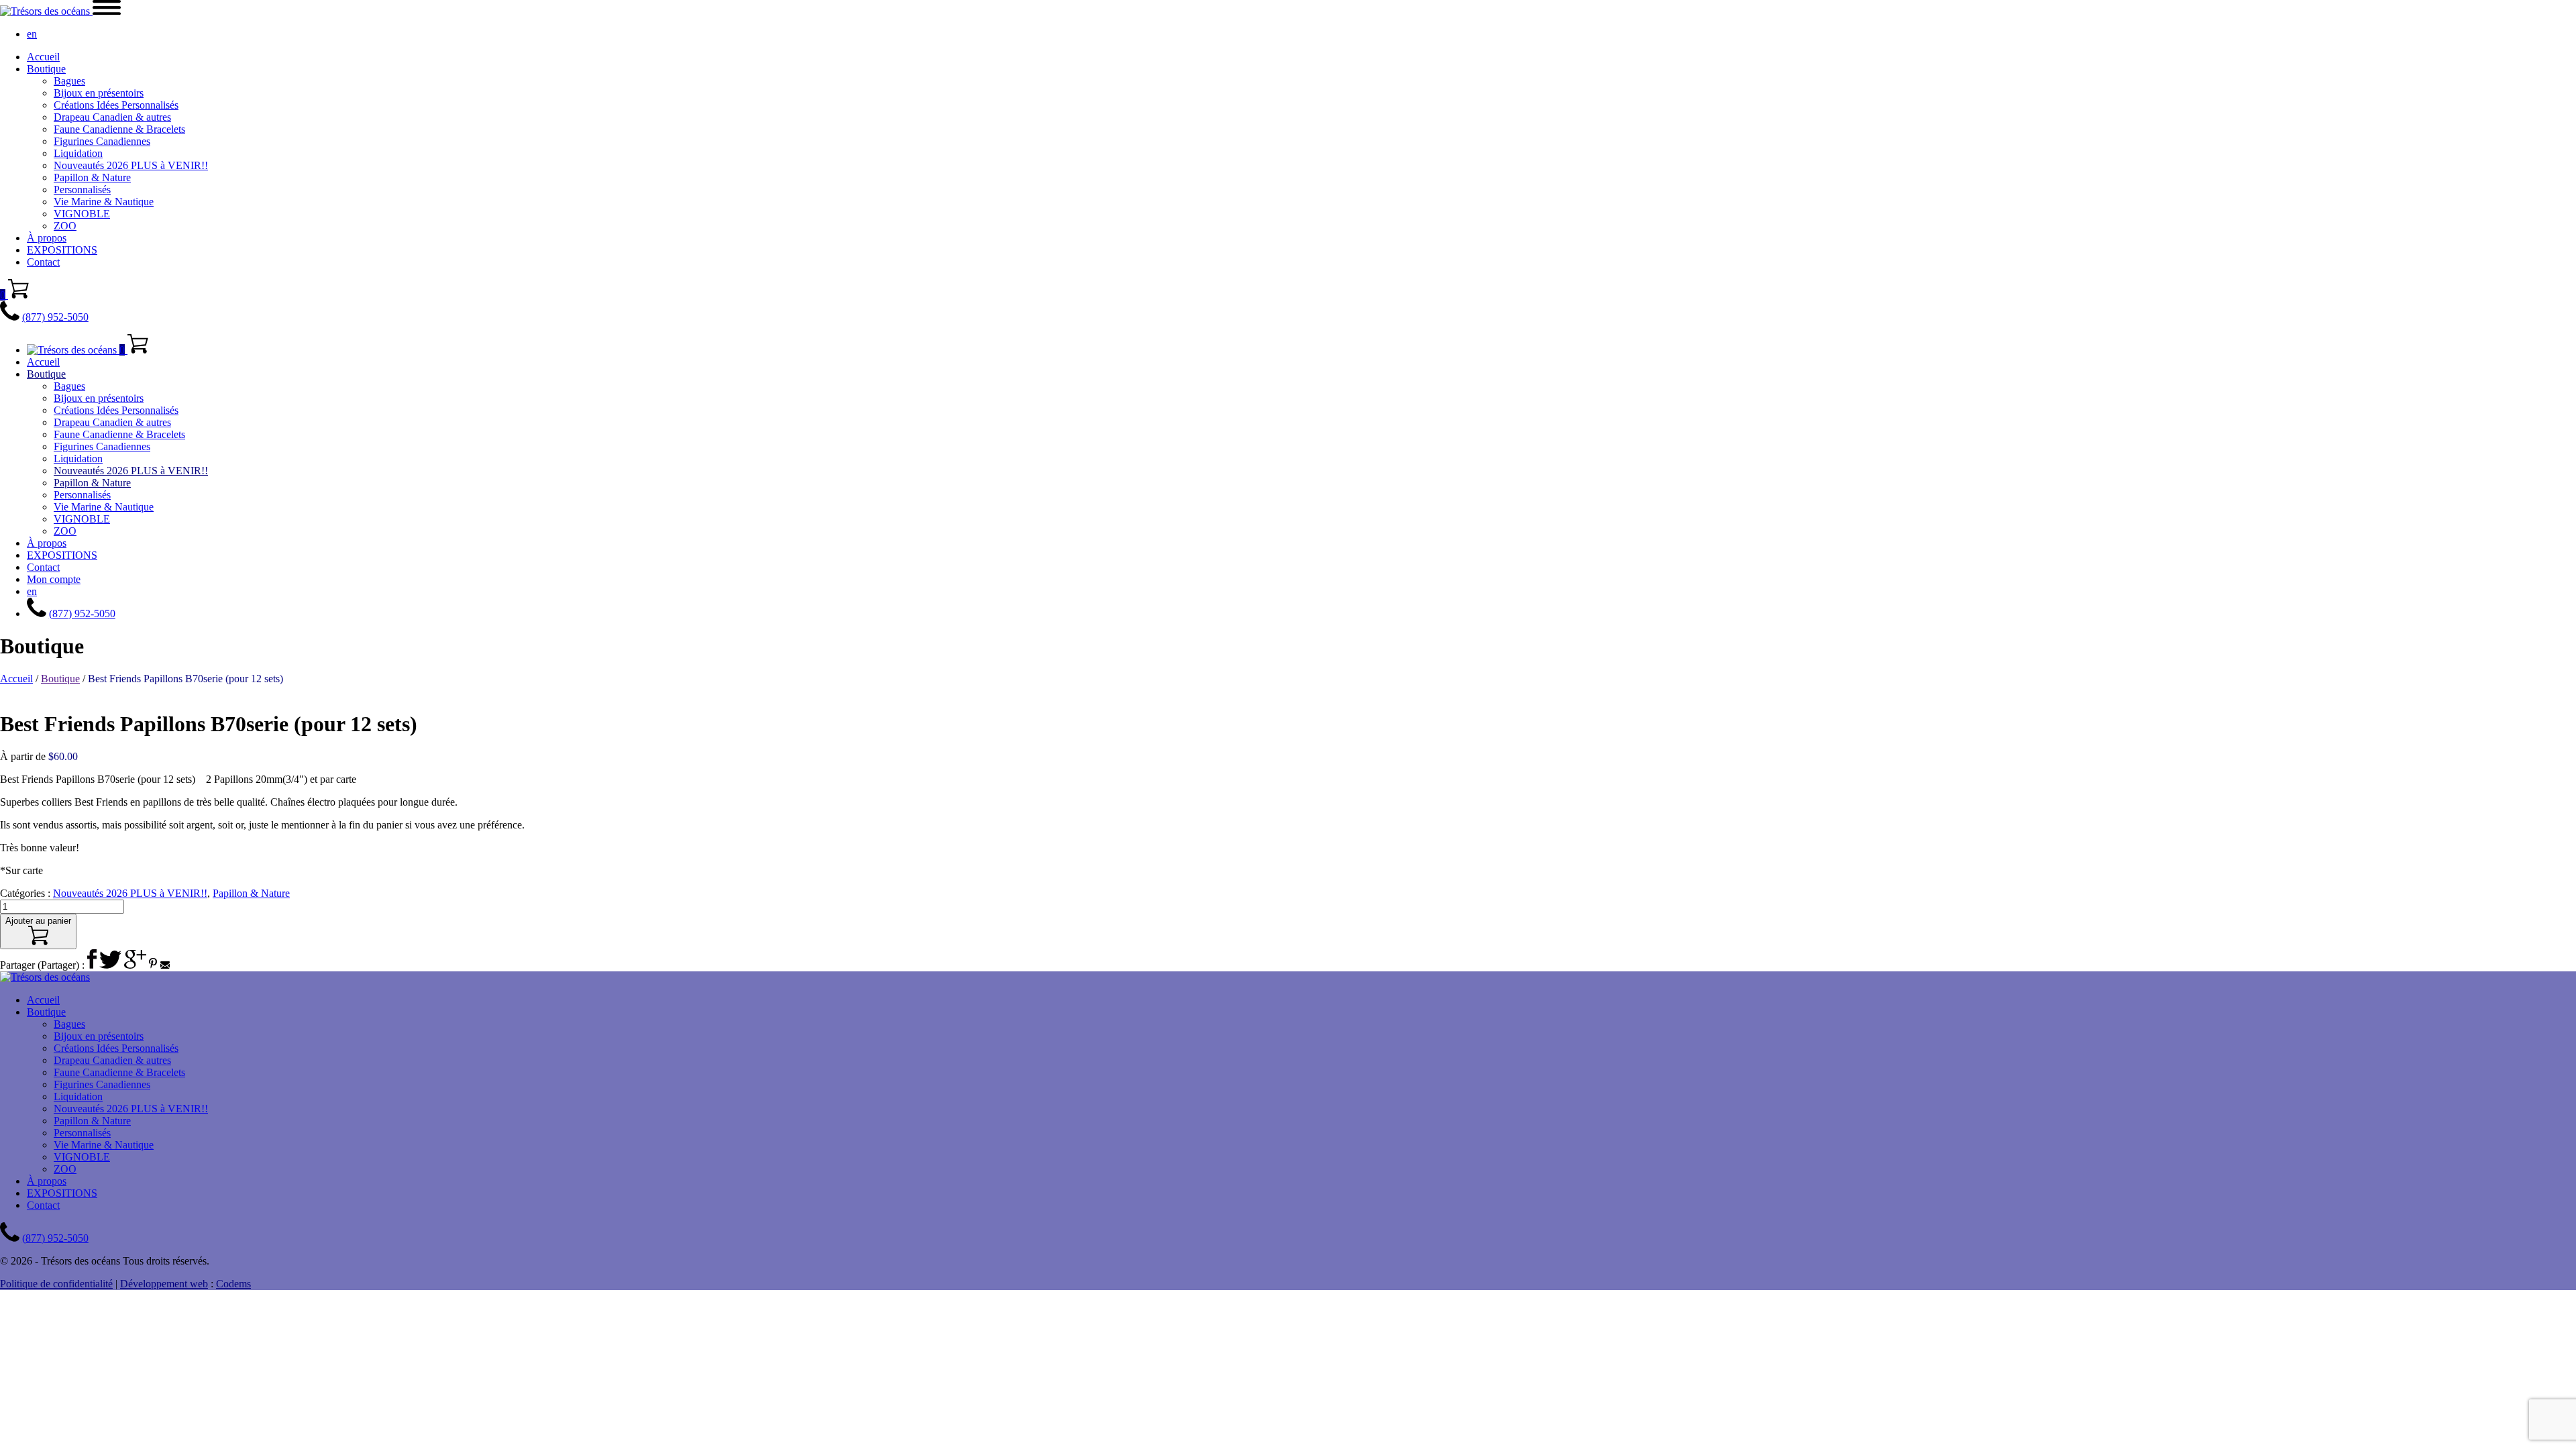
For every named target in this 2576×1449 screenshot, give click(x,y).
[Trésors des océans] (46, 11)
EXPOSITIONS (62, 250)
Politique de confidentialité (56, 1284)
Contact (43, 262)
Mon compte (54, 579)
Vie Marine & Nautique (104, 202)
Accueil (43, 57)
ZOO (65, 226)
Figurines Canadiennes (102, 141)
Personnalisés (82, 190)
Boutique (46, 69)
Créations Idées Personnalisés (116, 105)
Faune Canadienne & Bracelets (119, 129)
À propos (47, 238)
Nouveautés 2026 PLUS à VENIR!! (131, 165)
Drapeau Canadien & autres (112, 117)
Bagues (69, 81)
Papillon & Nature (92, 177)
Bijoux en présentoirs (99, 93)
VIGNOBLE (82, 214)
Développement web (164, 1284)
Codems (233, 1284)
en (32, 34)
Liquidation (78, 153)
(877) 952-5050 (55, 317)
